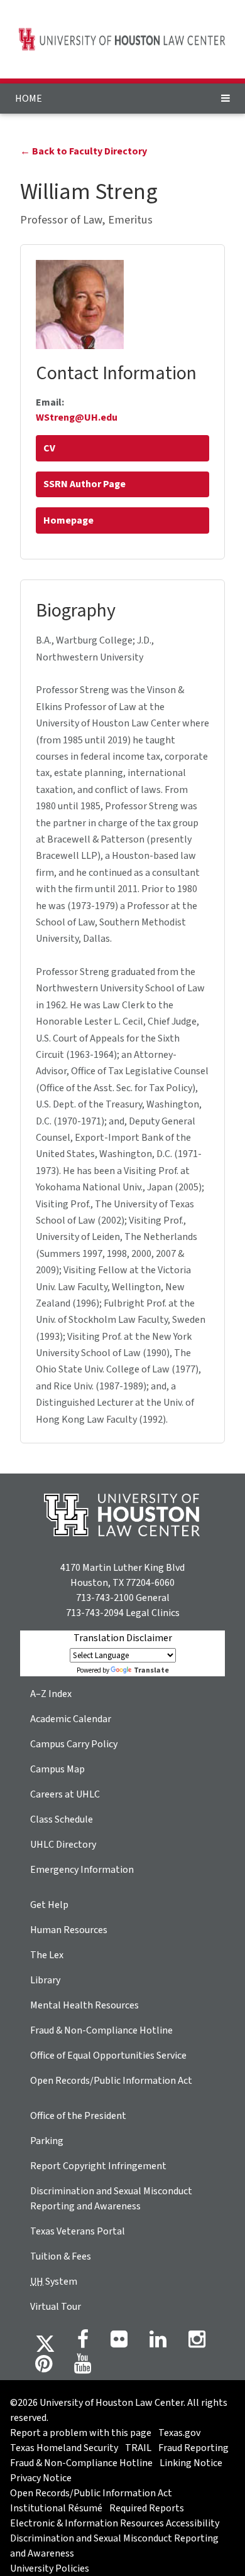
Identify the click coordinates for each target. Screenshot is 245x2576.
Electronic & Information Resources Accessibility (115, 2523)
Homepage (68, 520)
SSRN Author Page (84, 484)
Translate (151, 1670)
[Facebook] (83, 2343)
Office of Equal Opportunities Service (108, 2056)
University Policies (50, 2568)
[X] (45, 2343)
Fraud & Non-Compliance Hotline (101, 2030)
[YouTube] (83, 2368)
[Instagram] (197, 2343)
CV (49, 448)
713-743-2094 (95, 1613)
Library (45, 1980)
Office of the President (78, 2116)
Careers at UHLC (65, 1794)
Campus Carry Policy (74, 1744)
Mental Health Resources (84, 2005)
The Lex (47, 1955)
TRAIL (138, 2448)
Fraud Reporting (193, 2448)
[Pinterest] (44, 2368)
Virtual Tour (56, 2307)
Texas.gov (179, 2433)
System (54, 2282)
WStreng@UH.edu (77, 418)
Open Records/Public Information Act (111, 2081)
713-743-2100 (105, 1598)
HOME (29, 99)
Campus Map (57, 1769)
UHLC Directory (63, 1845)
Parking (47, 2141)
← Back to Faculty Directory (84, 151)
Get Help (49, 1905)
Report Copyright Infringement (98, 2166)
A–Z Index (51, 1694)
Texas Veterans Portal (78, 2231)
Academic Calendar (71, 1719)
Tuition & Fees (61, 2256)
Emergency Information (82, 1870)
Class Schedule (62, 1819)
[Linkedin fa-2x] (158, 2343)
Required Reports (147, 2508)
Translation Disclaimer (123, 1638)
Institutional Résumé (56, 2508)
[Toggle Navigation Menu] (226, 99)
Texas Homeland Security (64, 2448)
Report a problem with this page (81, 2433)
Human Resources (69, 1930)
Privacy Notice (41, 2478)
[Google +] (119, 2343)
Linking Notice (191, 2463)
